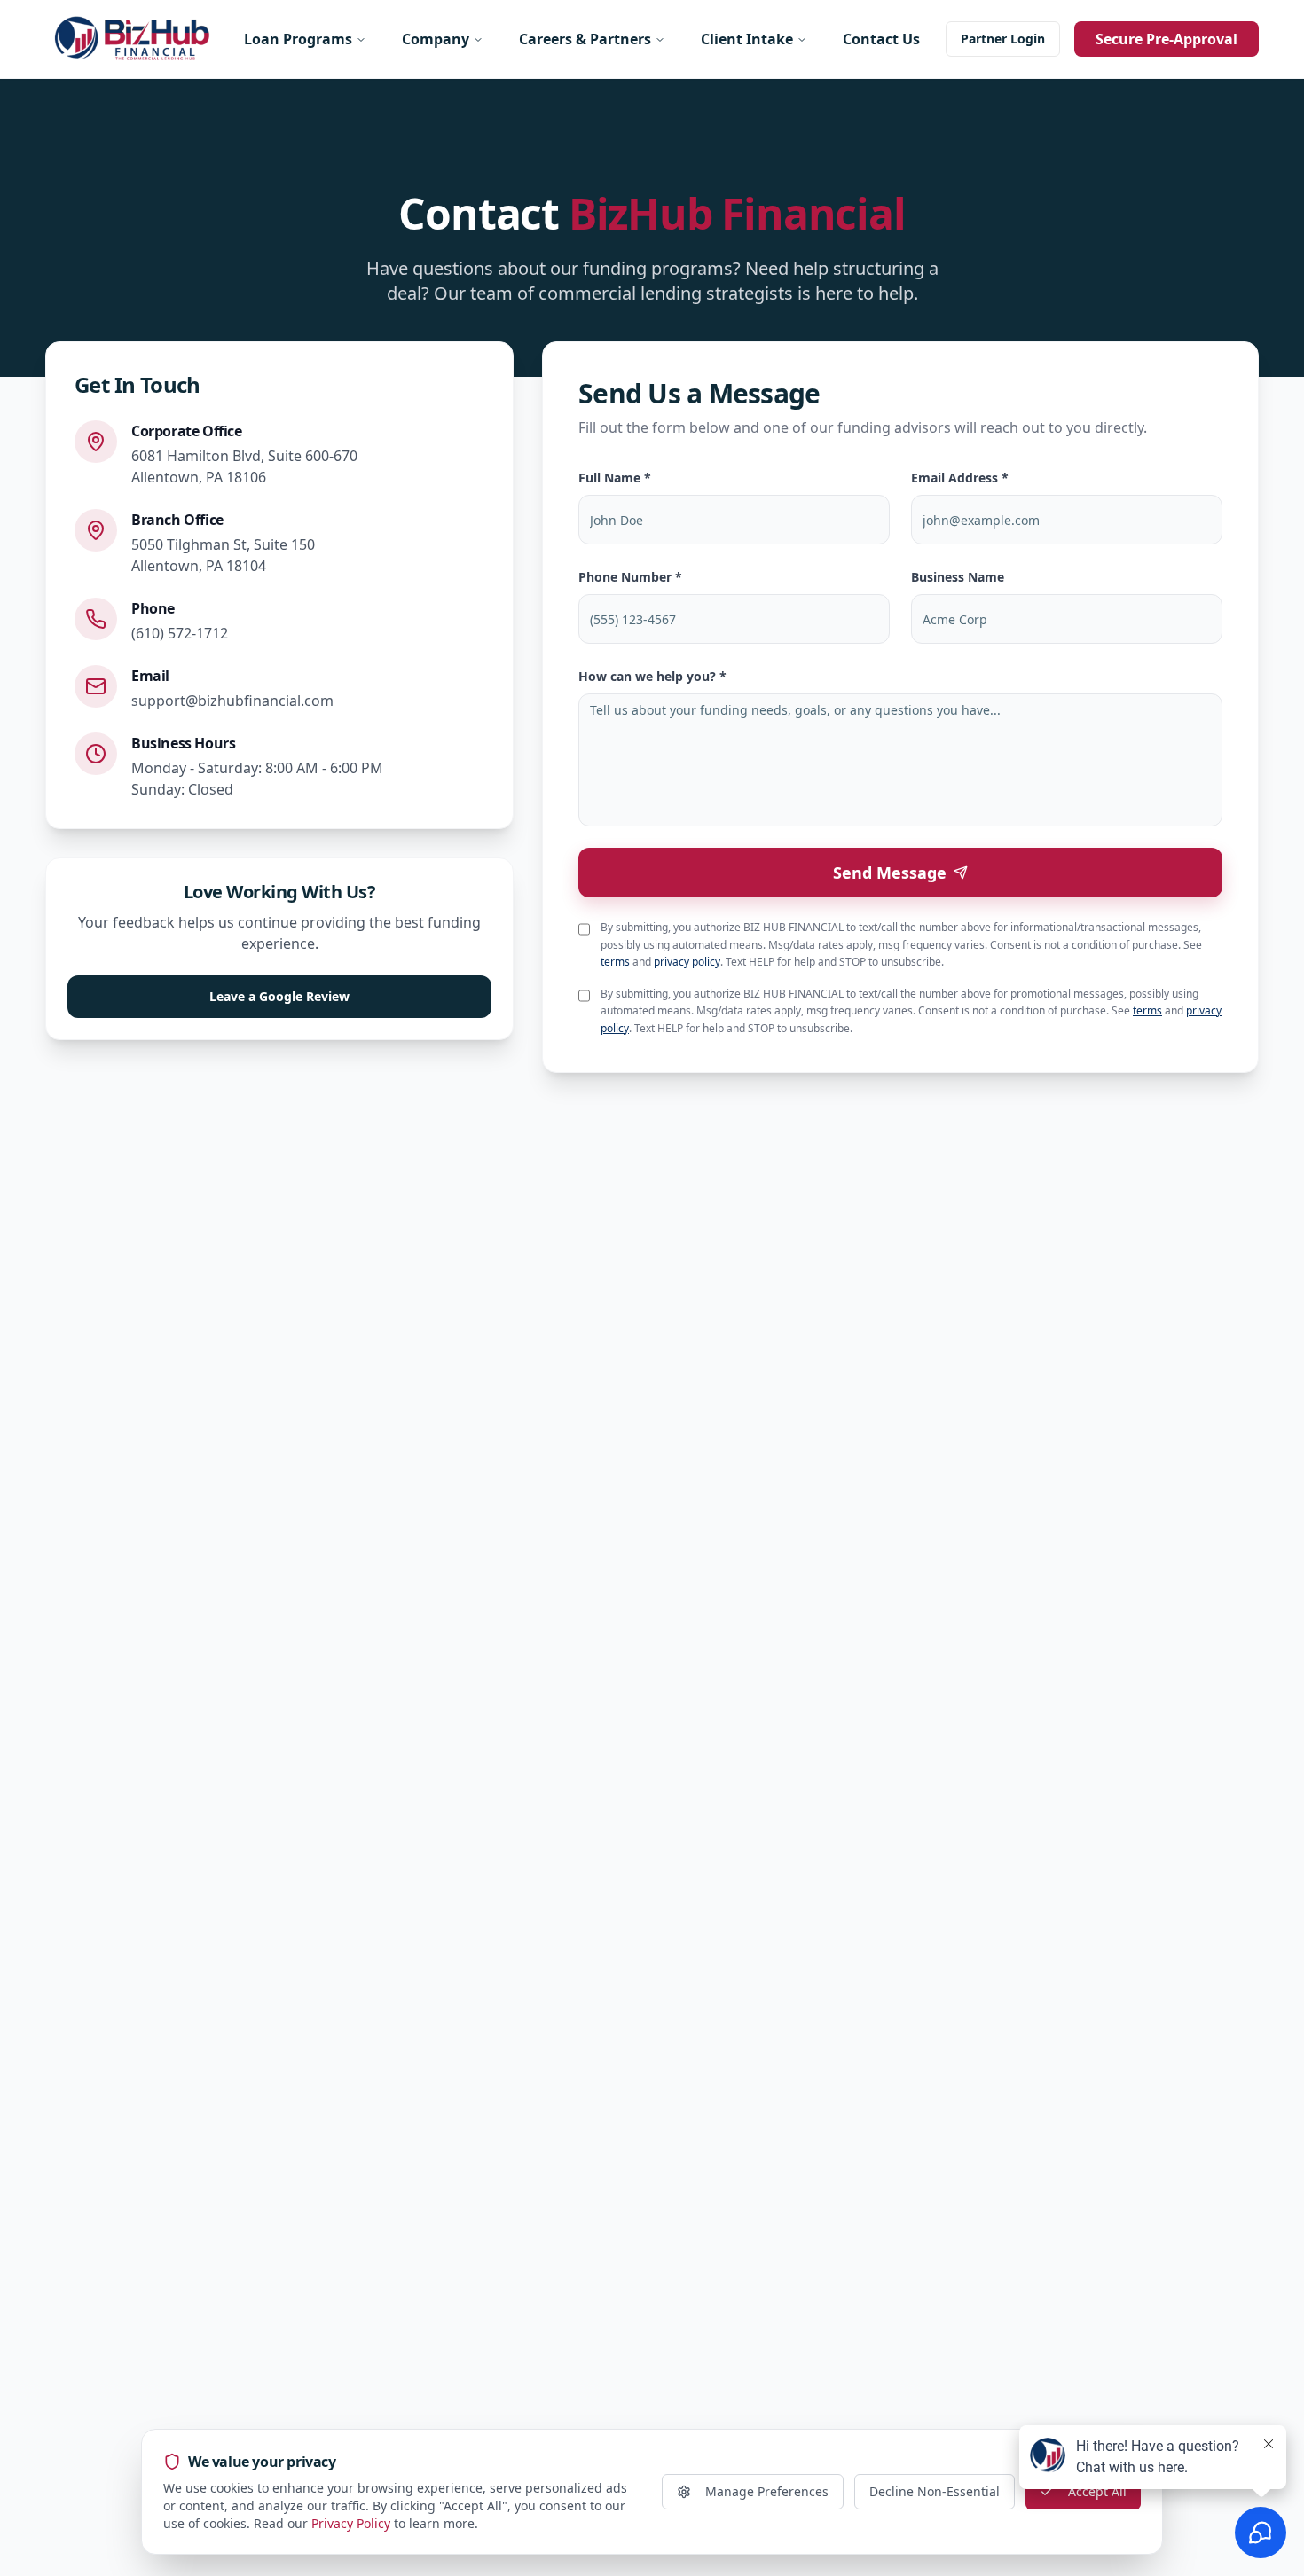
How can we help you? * (652, 676)
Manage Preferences (767, 2491)
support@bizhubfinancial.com (232, 701)
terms (615, 962)
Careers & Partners (585, 39)
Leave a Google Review (279, 996)
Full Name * (615, 478)
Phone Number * (630, 577)
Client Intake (747, 39)
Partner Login (1003, 39)
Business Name (958, 577)
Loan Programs (298, 39)
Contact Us (881, 39)
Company (436, 39)
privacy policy (687, 962)
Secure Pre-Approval (1167, 39)
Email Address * (960, 478)
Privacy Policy (351, 2523)
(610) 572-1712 (180, 633)
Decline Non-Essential (935, 2491)
